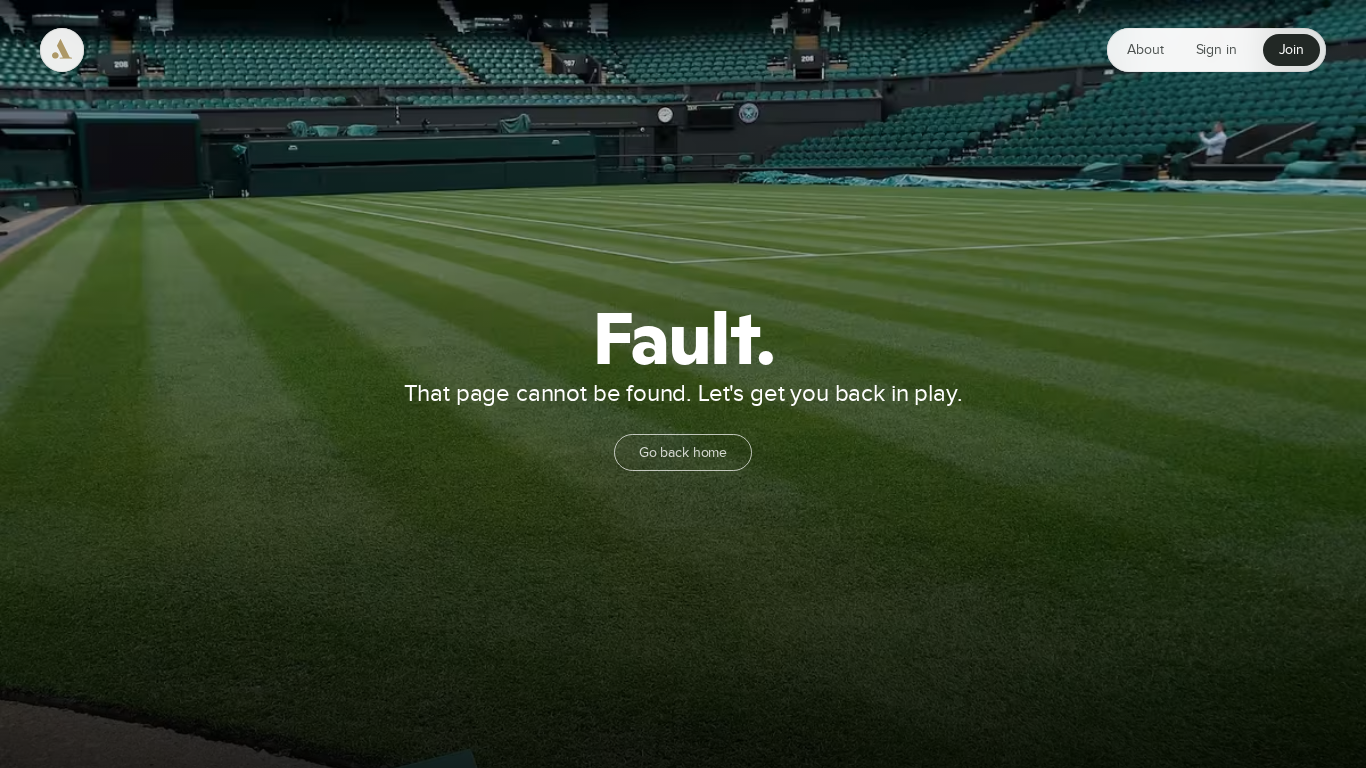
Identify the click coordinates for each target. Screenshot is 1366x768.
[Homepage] (62, 50)
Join (1291, 50)
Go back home (683, 453)
